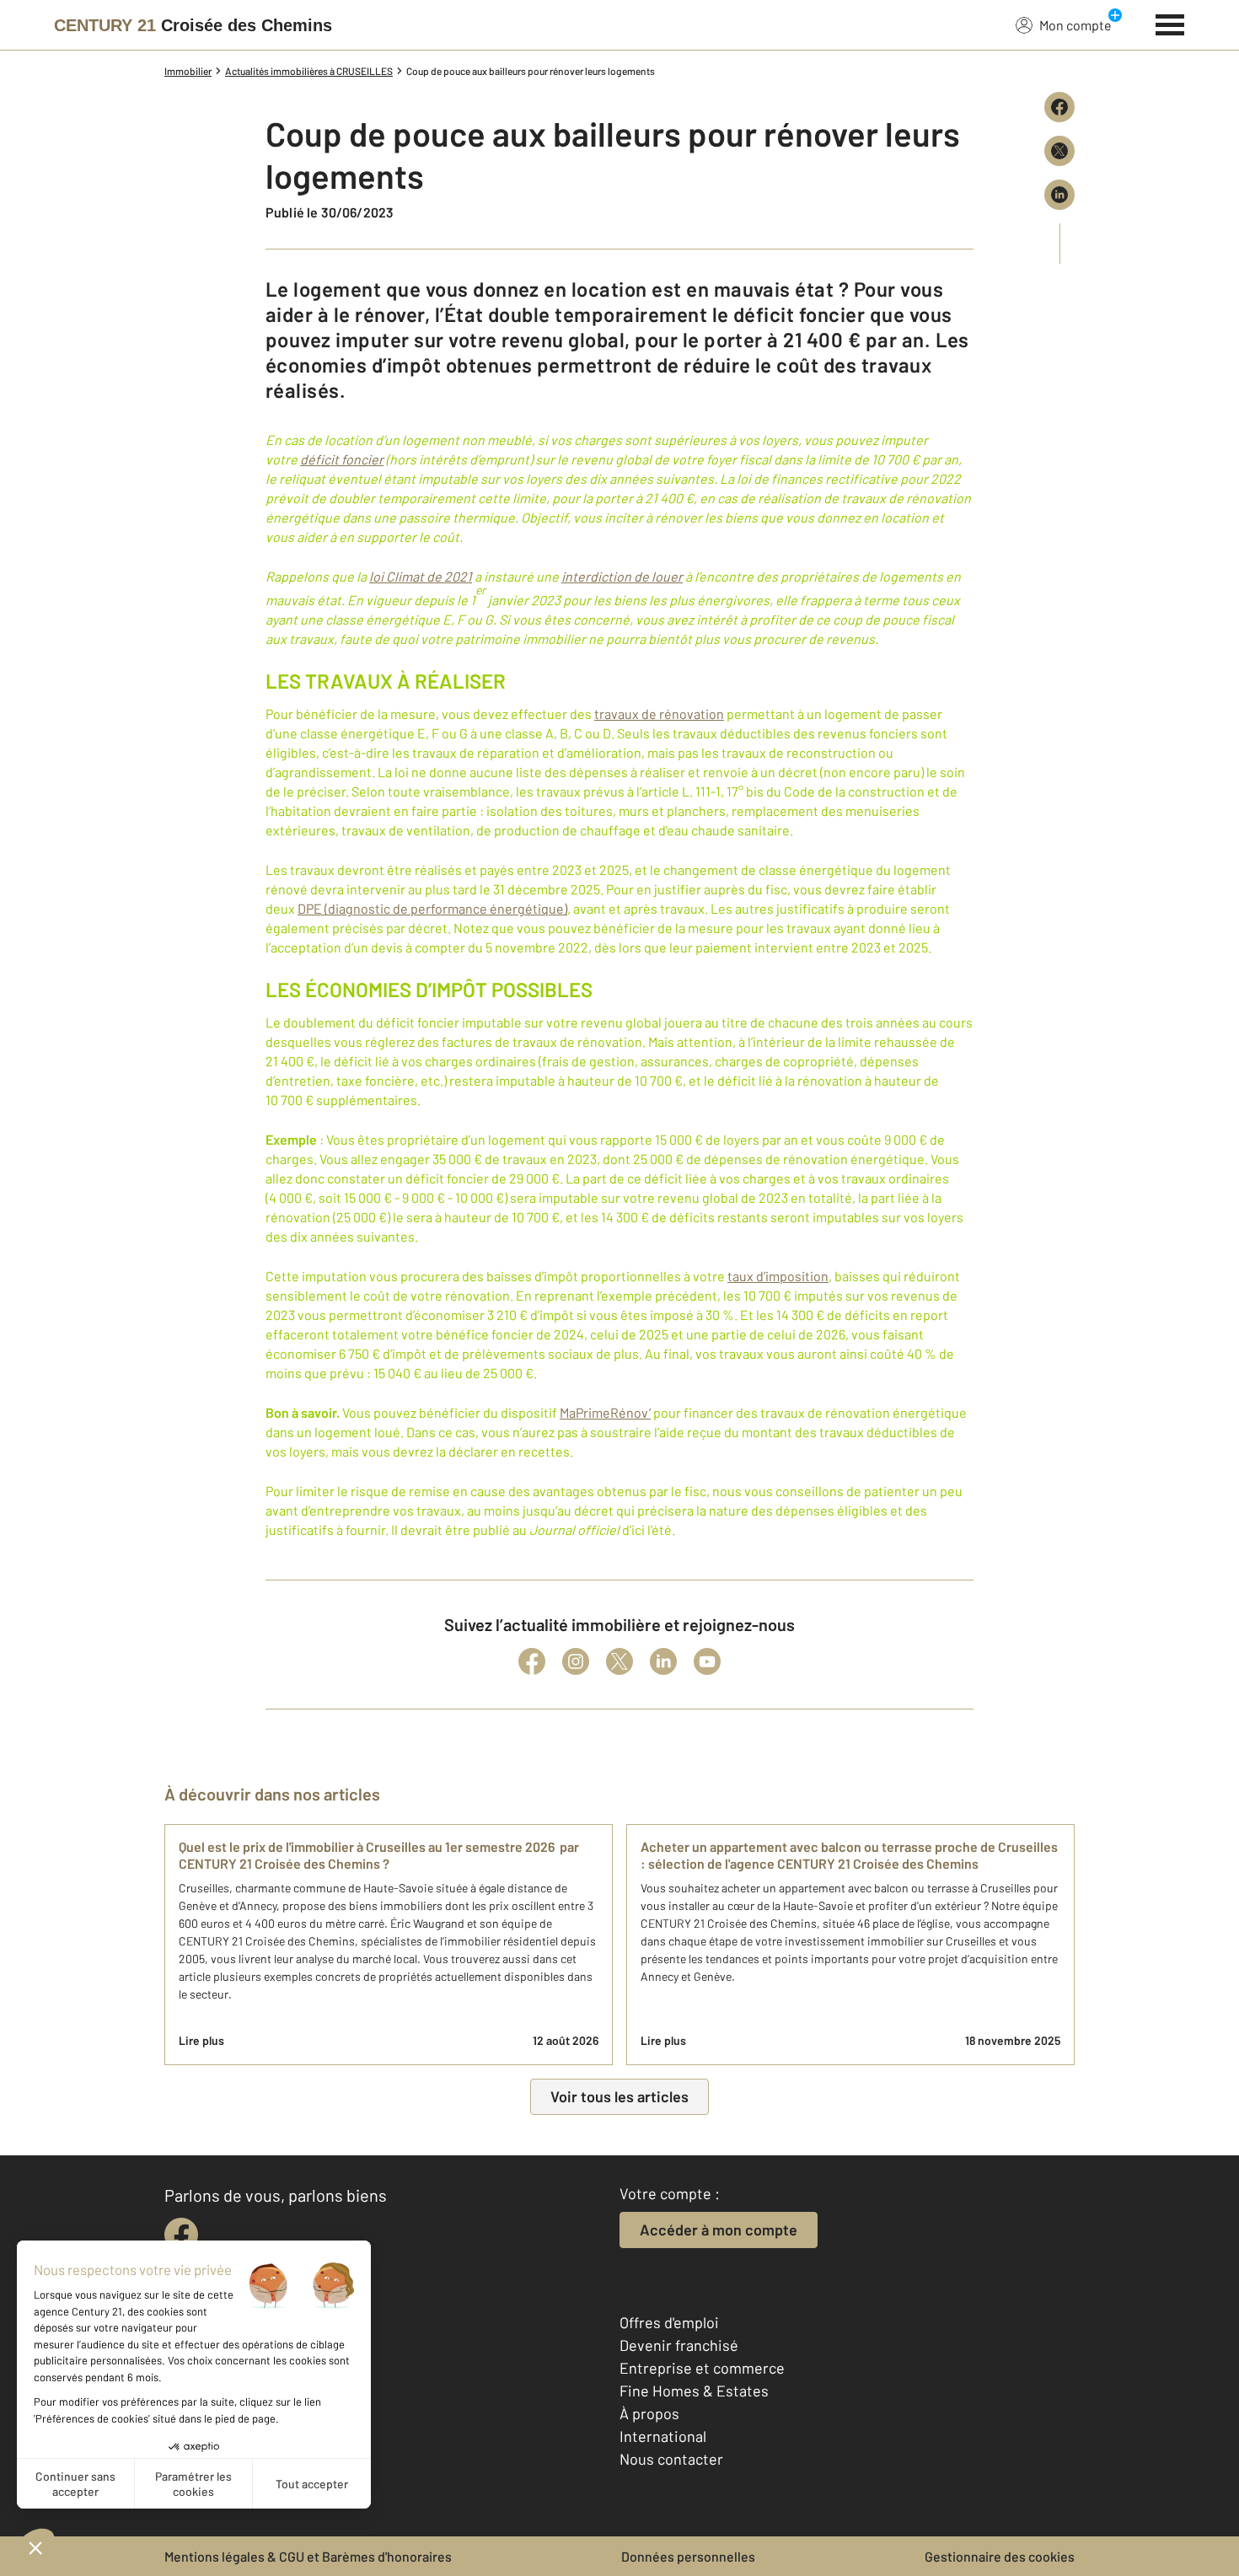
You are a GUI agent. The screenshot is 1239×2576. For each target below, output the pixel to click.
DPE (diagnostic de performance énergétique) (432, 908)
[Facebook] (532, 1661)
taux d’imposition (778, 1276)
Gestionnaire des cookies (1000, 2556)
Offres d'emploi (669, 2322)
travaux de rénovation (659, 714)
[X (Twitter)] (619, 1661)
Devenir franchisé (679, 2345)
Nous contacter (671, 2459)
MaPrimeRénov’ (605, 1412)
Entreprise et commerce (702, 2368)
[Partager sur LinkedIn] (1059, 195)
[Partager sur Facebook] (1059, 107)
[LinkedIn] (663, 1661)
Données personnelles (688, 2556)
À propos (649, 2413)
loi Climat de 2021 (421, 576)
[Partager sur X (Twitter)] (1059, 151)
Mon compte (1075, 25)
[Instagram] (576, 1661)
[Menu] (1170, 23)
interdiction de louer (622, 576)
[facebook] (181, 2235)
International (663, 2436)
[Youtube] (707, 1661)
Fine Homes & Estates (694, 2391)
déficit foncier (342, 459)
